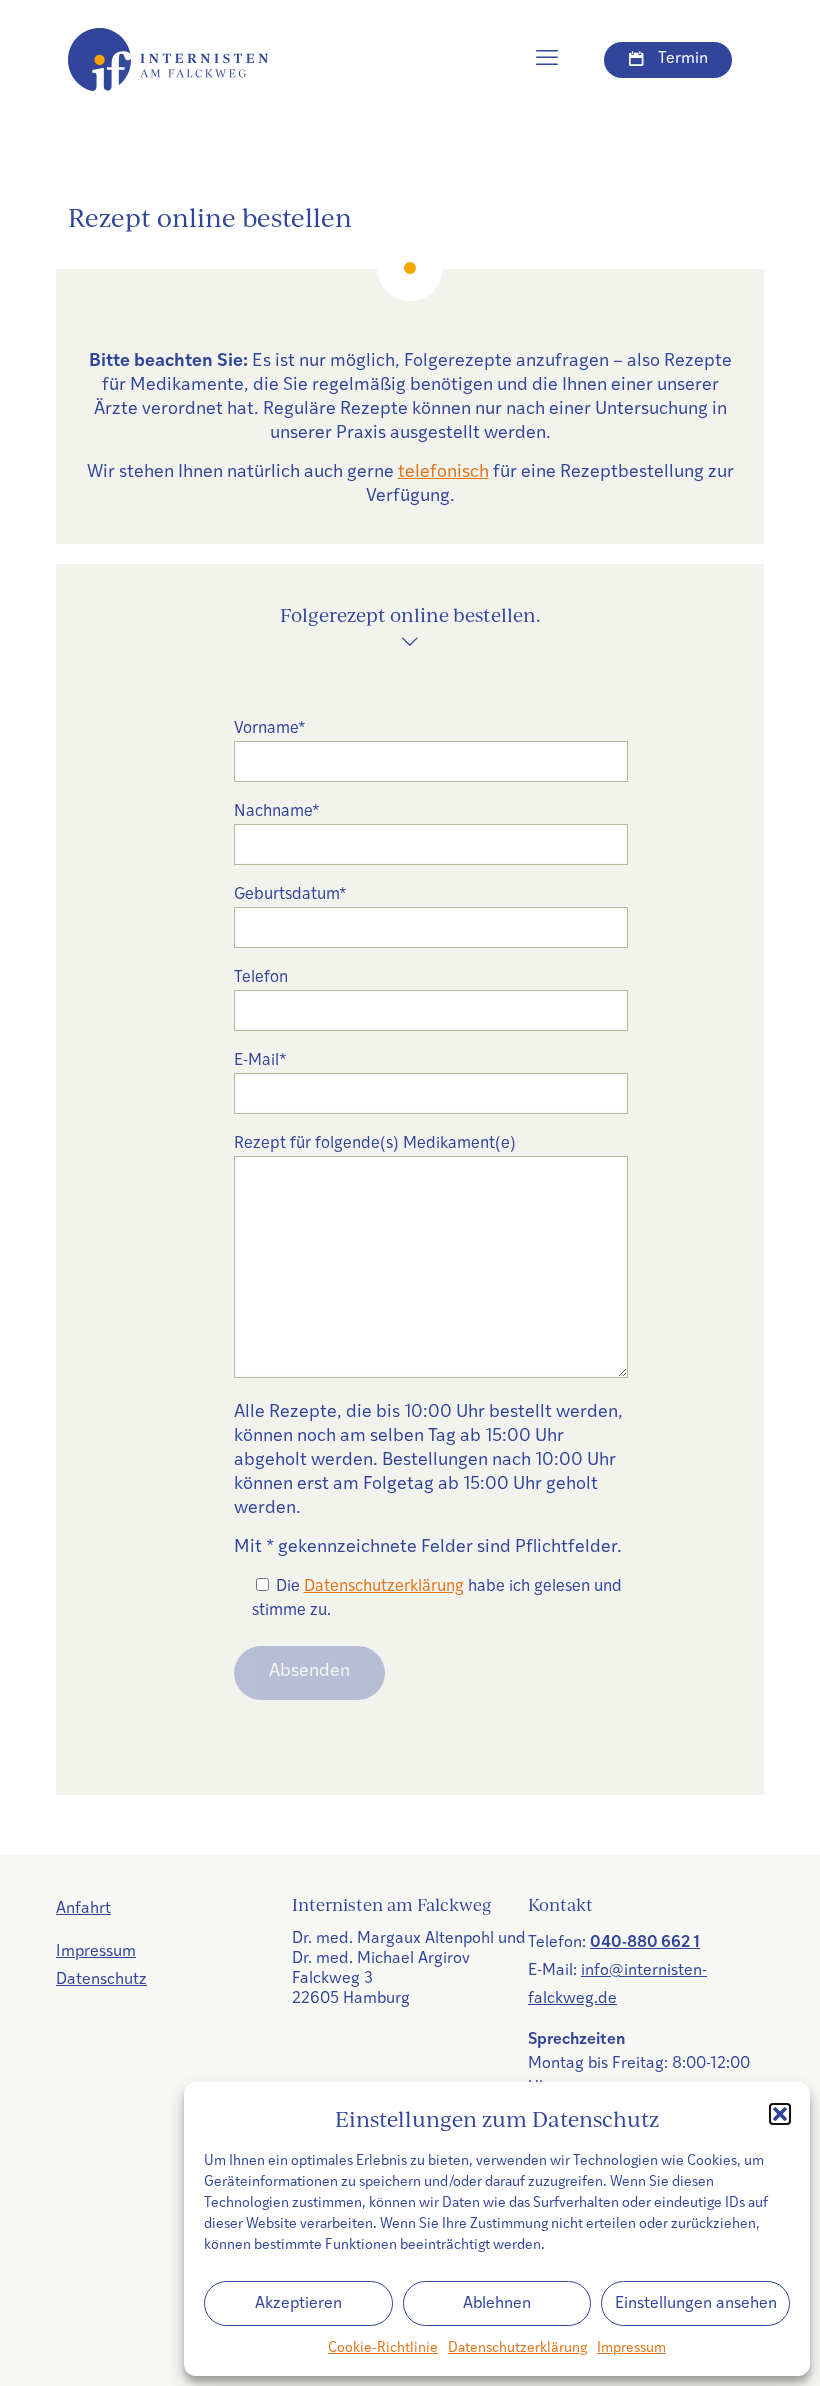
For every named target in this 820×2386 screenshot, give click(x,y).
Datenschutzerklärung (517, 2348)
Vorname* (270, 729)
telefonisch (443, 473)
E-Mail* (260, 1061)
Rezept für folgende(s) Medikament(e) (375, 1144)
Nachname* (277, 812)
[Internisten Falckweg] (168, 60)
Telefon (261, 978)
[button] (780, 2114)
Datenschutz (101, 1980)
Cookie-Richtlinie (383, 2348)
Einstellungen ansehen (696, 2304)
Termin (683, 59)
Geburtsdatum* (290, 895)
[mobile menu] (547, 60)
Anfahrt (83, 1909)
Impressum (631, 2348)
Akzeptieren (298, 2304)
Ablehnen (497, 2304)
